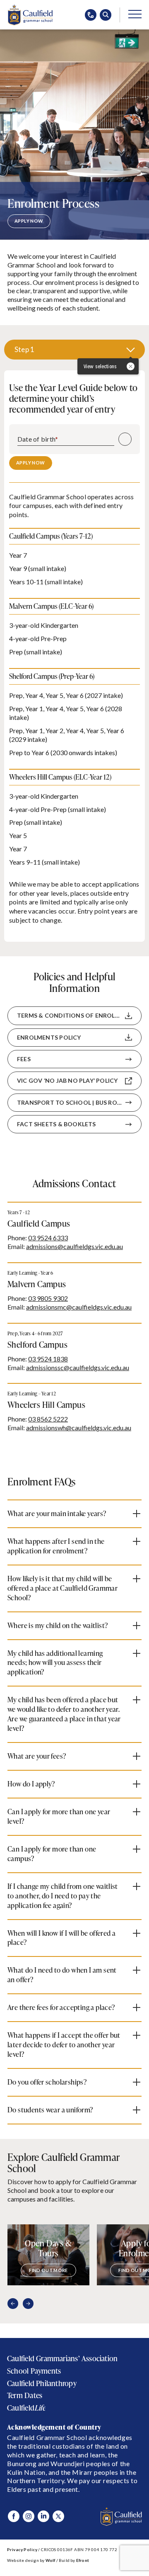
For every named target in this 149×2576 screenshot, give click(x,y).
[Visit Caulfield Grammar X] (58, 2516)
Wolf (50, 2560)
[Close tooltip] (131, 368)
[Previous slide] (13, 2304)
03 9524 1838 (48, 1359)
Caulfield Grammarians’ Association (62, 2358)
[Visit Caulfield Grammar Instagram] (29, 2516)
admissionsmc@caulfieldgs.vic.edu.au (79, 1307)
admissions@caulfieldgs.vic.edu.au (74, 1246)
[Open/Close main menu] (135, 14)
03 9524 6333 (48, 1238)
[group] (48, 2255)
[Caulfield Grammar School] (30, 15)
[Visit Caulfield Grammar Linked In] (43, 2516)
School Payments (34, 2371)
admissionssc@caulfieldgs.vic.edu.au (78, 1367)
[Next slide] (28, 2304)
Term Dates (25, 2395)
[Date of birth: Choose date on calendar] (125, 439)
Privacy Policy (22, 2549)
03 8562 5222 (48, 1419)
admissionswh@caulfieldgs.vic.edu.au (79, 1428)
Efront (83, 2560)
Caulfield (26, 2408)
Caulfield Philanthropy (42, 2383)
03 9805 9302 (48, 1298)
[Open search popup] (106, 15)
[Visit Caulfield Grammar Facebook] (14, 2516)
